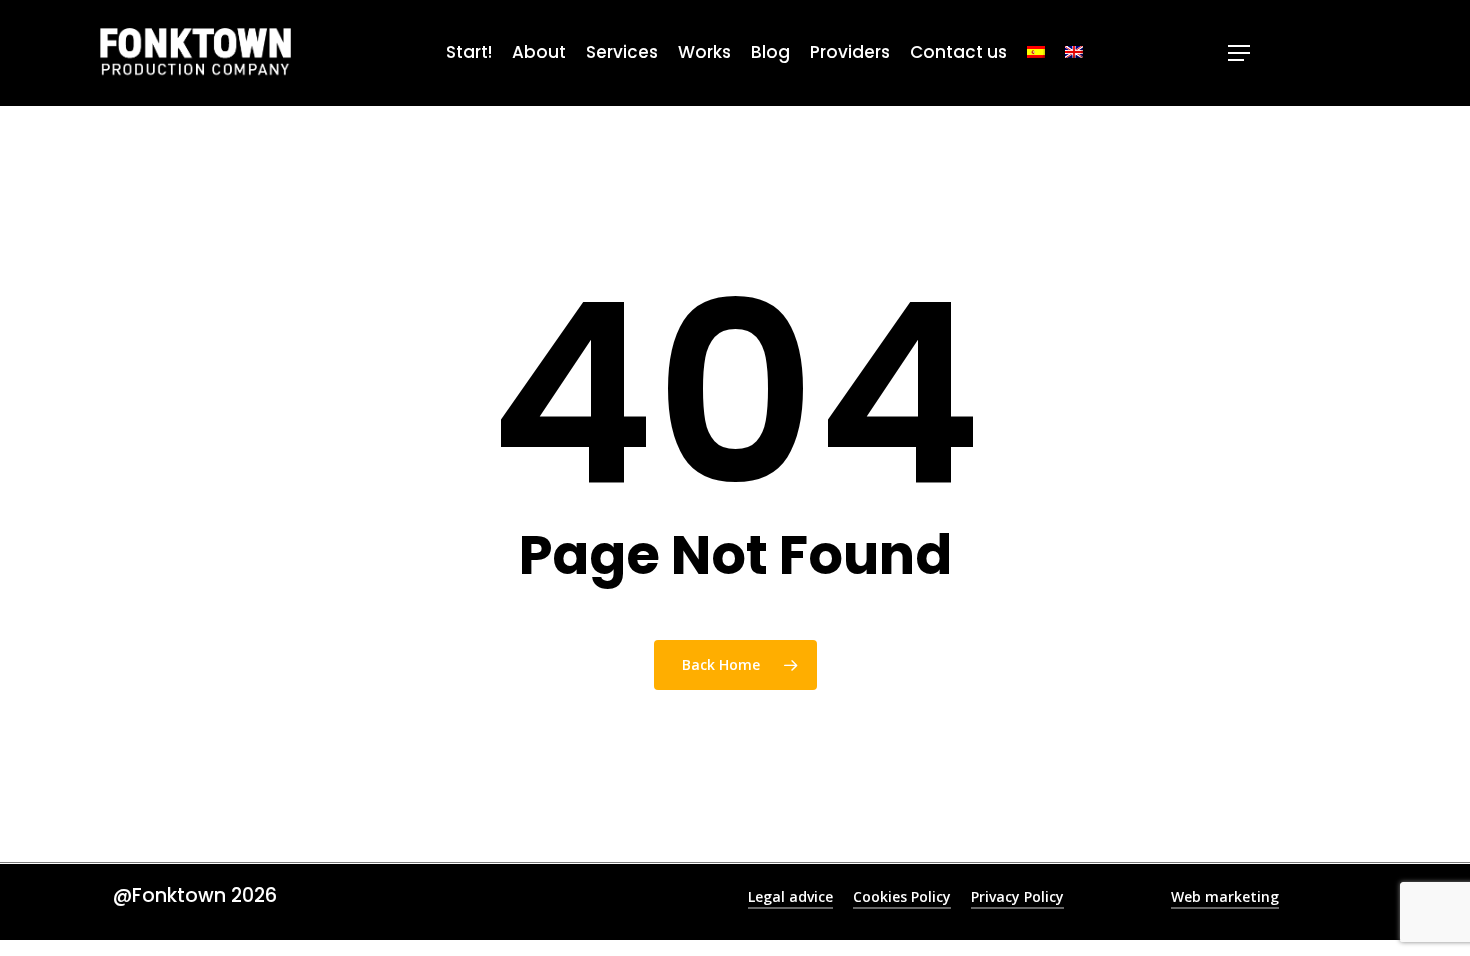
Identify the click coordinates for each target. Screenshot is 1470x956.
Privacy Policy (1017, 896)
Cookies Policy (902, 896)
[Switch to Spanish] (1036, 53)
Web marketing (1225, 896)
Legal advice (790, 896)
